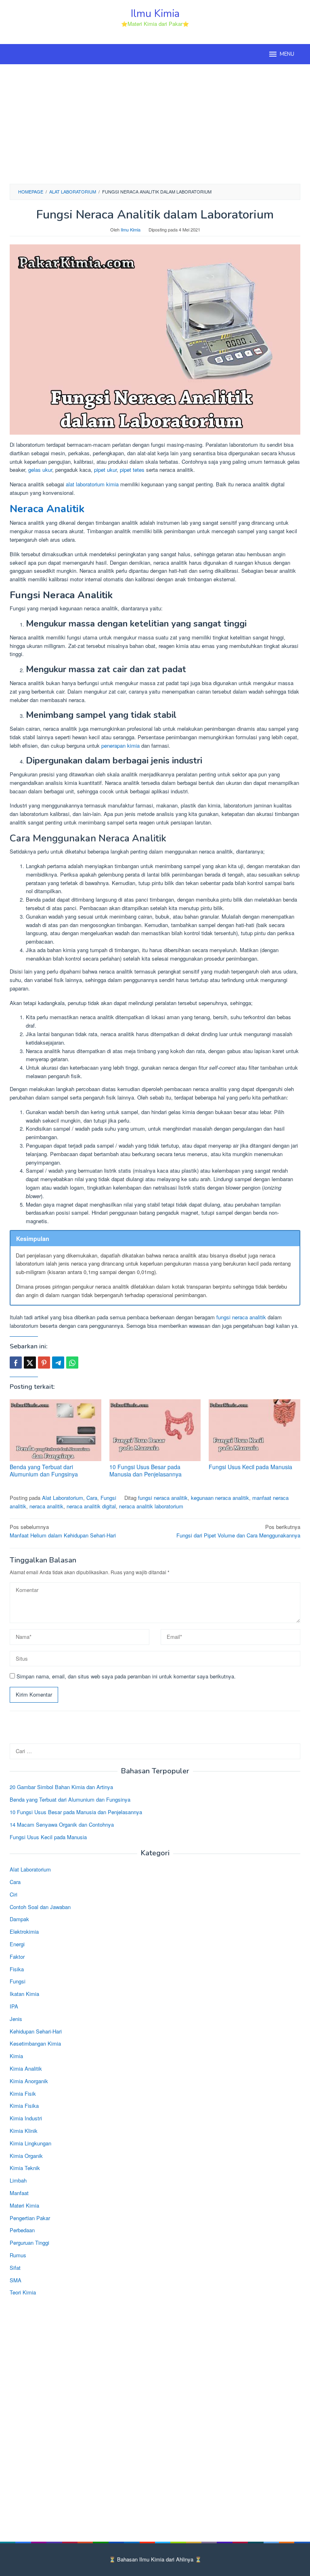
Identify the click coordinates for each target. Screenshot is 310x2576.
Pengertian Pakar (30, 2218)
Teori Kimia (23, 2292)
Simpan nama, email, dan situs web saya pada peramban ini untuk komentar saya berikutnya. (126, 1676)
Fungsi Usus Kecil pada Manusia (250, 1467)
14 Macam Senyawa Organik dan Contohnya (62, 1824)
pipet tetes (132, 470)
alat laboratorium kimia (92, 484)
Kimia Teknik (25, 2168)
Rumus (18, 2255)
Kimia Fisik (23, 2093)
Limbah (18, 2180)
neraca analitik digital (91, 1506)
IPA (14, 2006)
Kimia (16, 2056)
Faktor (17, 1957)
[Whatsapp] (72, 1363)
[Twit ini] (30, 1363)
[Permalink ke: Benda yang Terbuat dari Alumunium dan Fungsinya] (56, 1430)
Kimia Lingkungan (30, 2143)
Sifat (15, 2268)
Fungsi (108, 1498)
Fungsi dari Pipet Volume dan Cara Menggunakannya (238, 1531)
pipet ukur (105, 470)
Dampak (19, 1919)
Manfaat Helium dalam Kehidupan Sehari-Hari (63, 1531)
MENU (287, 54)
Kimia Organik (26, 2156)
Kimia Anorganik (29, 2081)
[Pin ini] (44, 1363)
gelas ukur (39, 470)
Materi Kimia (24, 2205)
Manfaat (19, 2193)
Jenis (16, 2019)
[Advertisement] (155, 123)
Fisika (17, 1969)
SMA (16, 2280)
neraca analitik (46, 1506)
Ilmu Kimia (155, 14)
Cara (92, 1498)
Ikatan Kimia (24, 1994)
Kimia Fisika (24, 2106)
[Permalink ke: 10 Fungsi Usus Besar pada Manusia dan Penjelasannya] (155, 1430)
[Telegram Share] (58, 1363)
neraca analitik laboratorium (151, 1506)
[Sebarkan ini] (16, 1363)
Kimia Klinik (24, 2131)
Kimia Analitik (26, 2068)
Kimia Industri (26, 2118)
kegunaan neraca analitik (220, 1498)
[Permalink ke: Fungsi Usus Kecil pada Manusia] (254, 1430)
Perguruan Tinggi (29, 2243)
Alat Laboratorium (63, 1498)
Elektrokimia (24, 1931)
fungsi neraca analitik (241, 1317)
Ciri (14, 1894)
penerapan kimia (120, 745)
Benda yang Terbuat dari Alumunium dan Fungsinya (44, 1470)
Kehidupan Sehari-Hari (36, 2031)
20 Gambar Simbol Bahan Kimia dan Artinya (61, 1787)
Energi (17, 1944)
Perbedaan (22, 2230)
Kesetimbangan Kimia (35, 2043)
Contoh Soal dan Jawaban (40, 1907)
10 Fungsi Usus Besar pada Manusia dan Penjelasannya (146, 1470)
